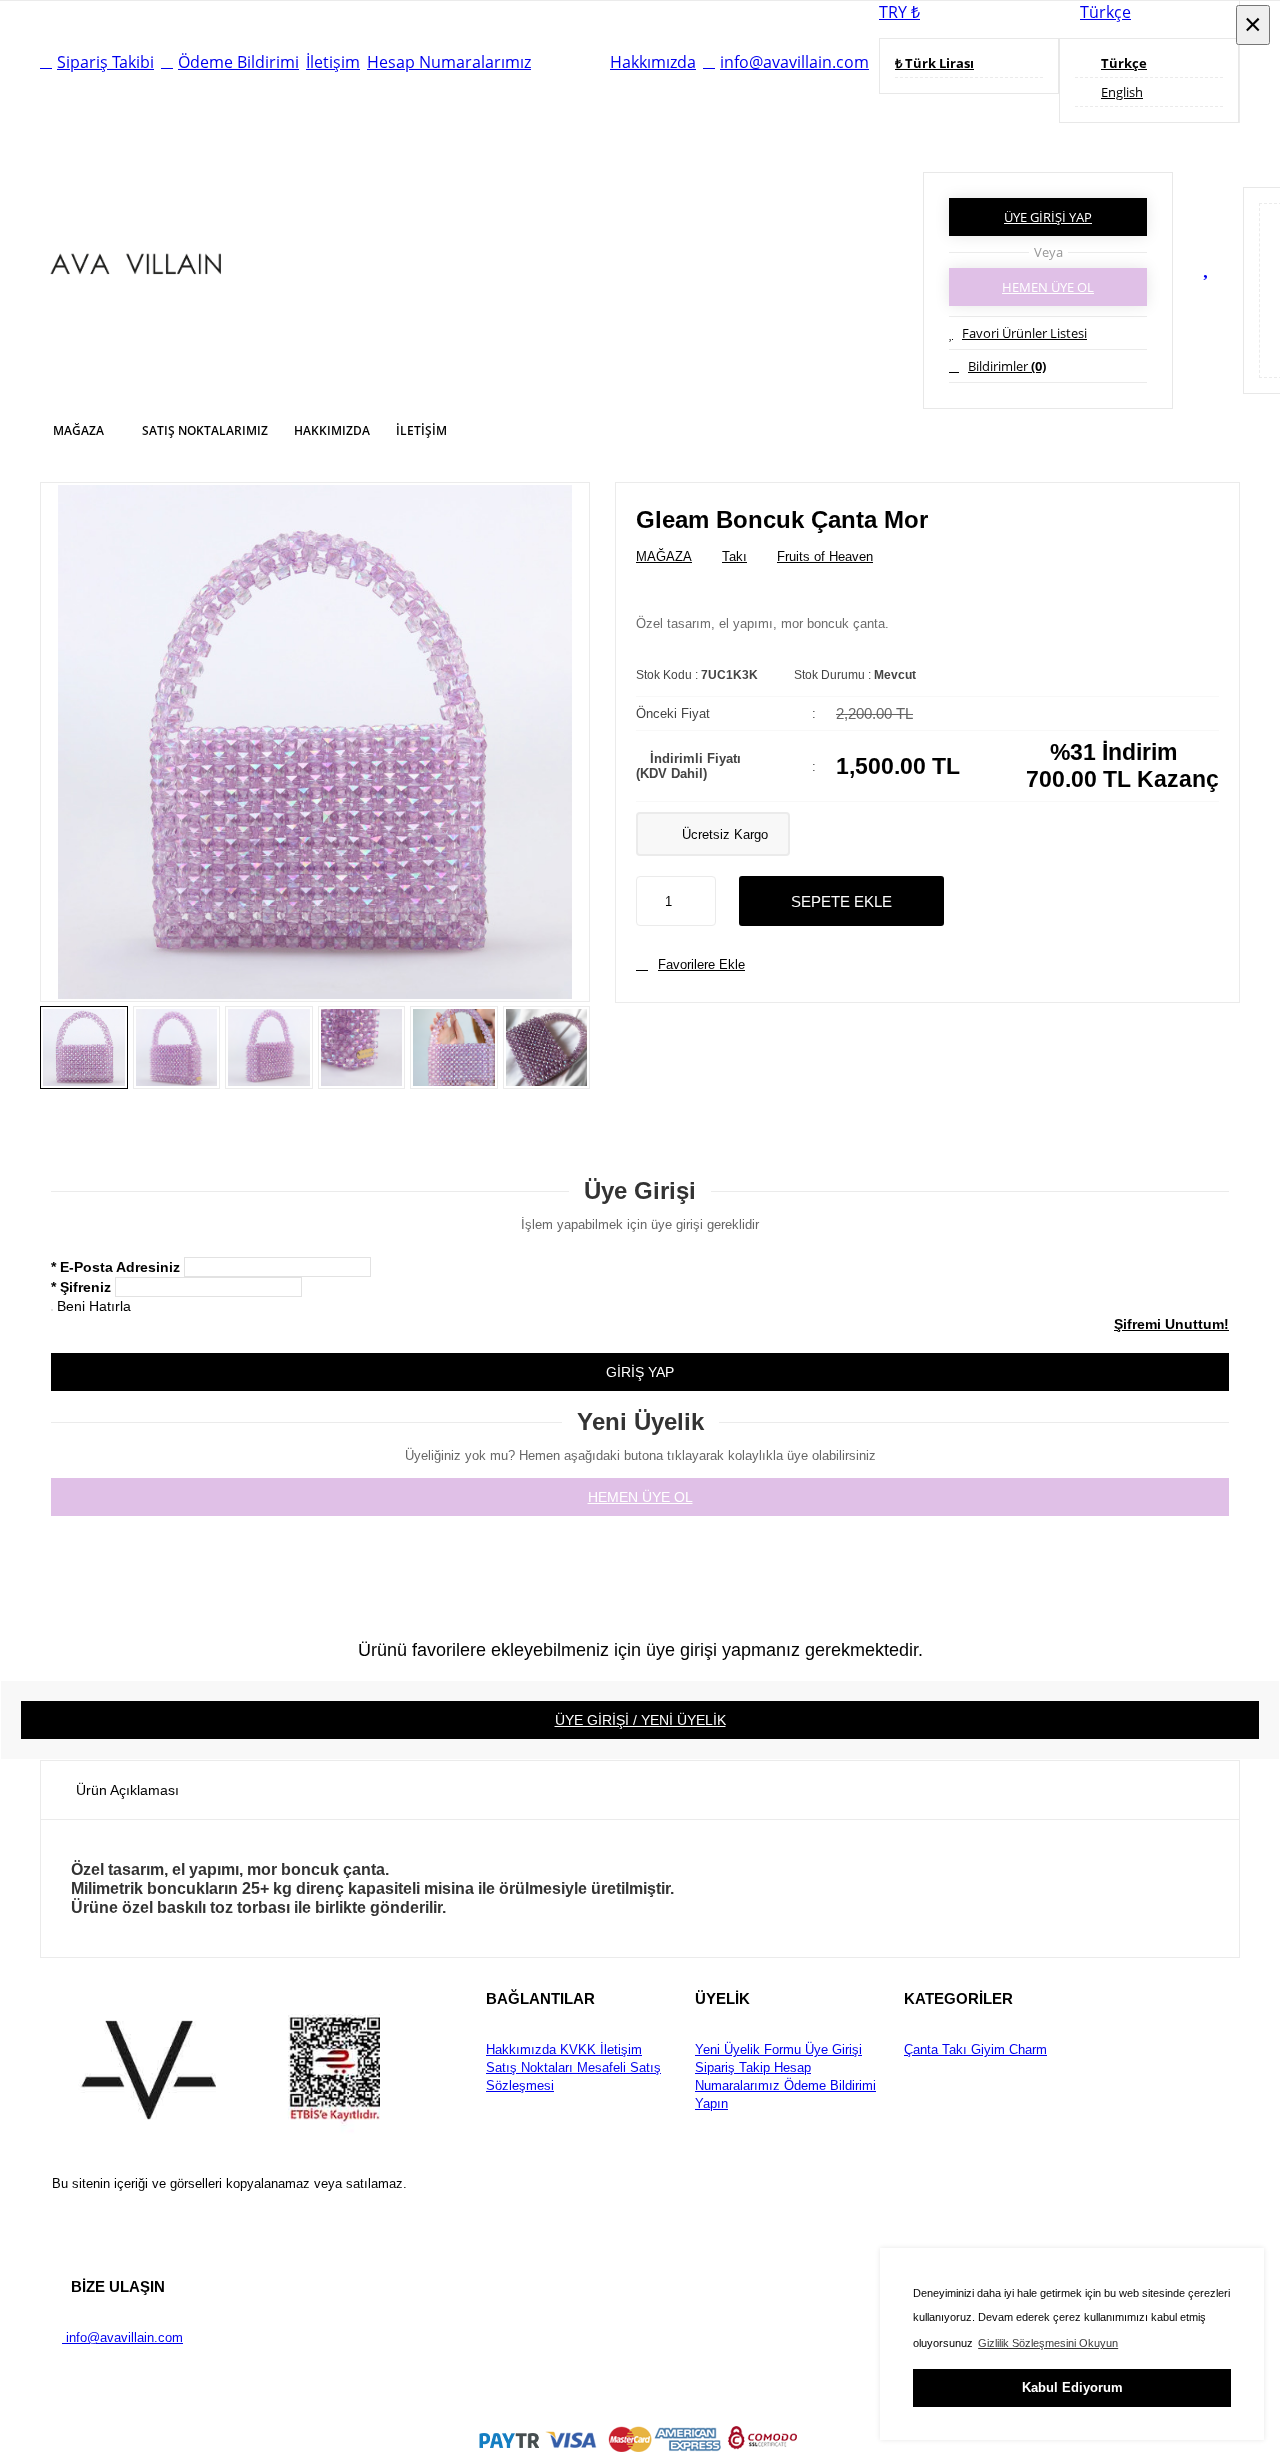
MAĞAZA (664, 556)
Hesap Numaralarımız (449, 62)
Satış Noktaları (529, 2067)
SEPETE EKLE (841, 901)
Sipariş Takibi (105, 62)
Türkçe (1105, 12)
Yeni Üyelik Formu (748, 2049)
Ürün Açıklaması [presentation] (127, 1790)
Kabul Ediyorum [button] (1072, 2387)
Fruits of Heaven (825, 556)
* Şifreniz (81, 1287)
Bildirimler (1007, 366)
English (1122, 92)
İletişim (333, 62)
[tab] (127, 1790)
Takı (734, 556)
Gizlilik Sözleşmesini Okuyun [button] (1048, 2343)
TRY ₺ (899, 12)
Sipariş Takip (732, 2067)
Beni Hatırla (94, 1306)
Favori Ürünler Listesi (1024, 333)
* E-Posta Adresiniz (115, 1267)
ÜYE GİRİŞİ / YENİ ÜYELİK (640, 1720)
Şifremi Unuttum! (1171, 1324)
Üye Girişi (831, 2049)
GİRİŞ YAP (640, 1372)
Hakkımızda (653, 62)
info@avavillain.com (794, 62)
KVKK (576, 2049)
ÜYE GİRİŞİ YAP (1048, 217)
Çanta (921, 2049)
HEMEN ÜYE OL (1048, 287)
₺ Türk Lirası (934, 63)
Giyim (986, 2049)
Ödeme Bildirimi (238, 62)
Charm (1026, 2049)
